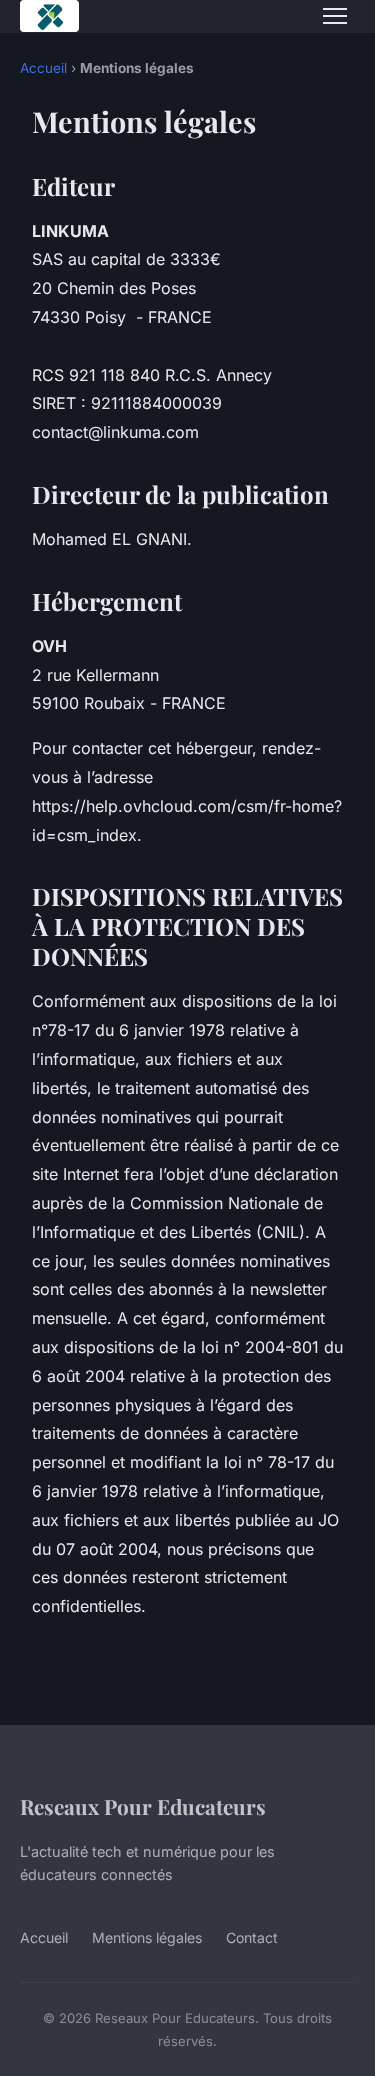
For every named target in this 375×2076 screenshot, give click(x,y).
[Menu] (335, 16)
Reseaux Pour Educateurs (143, 1806)
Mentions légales (147, 1937)
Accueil (43, 68)
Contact (252, 1937)
